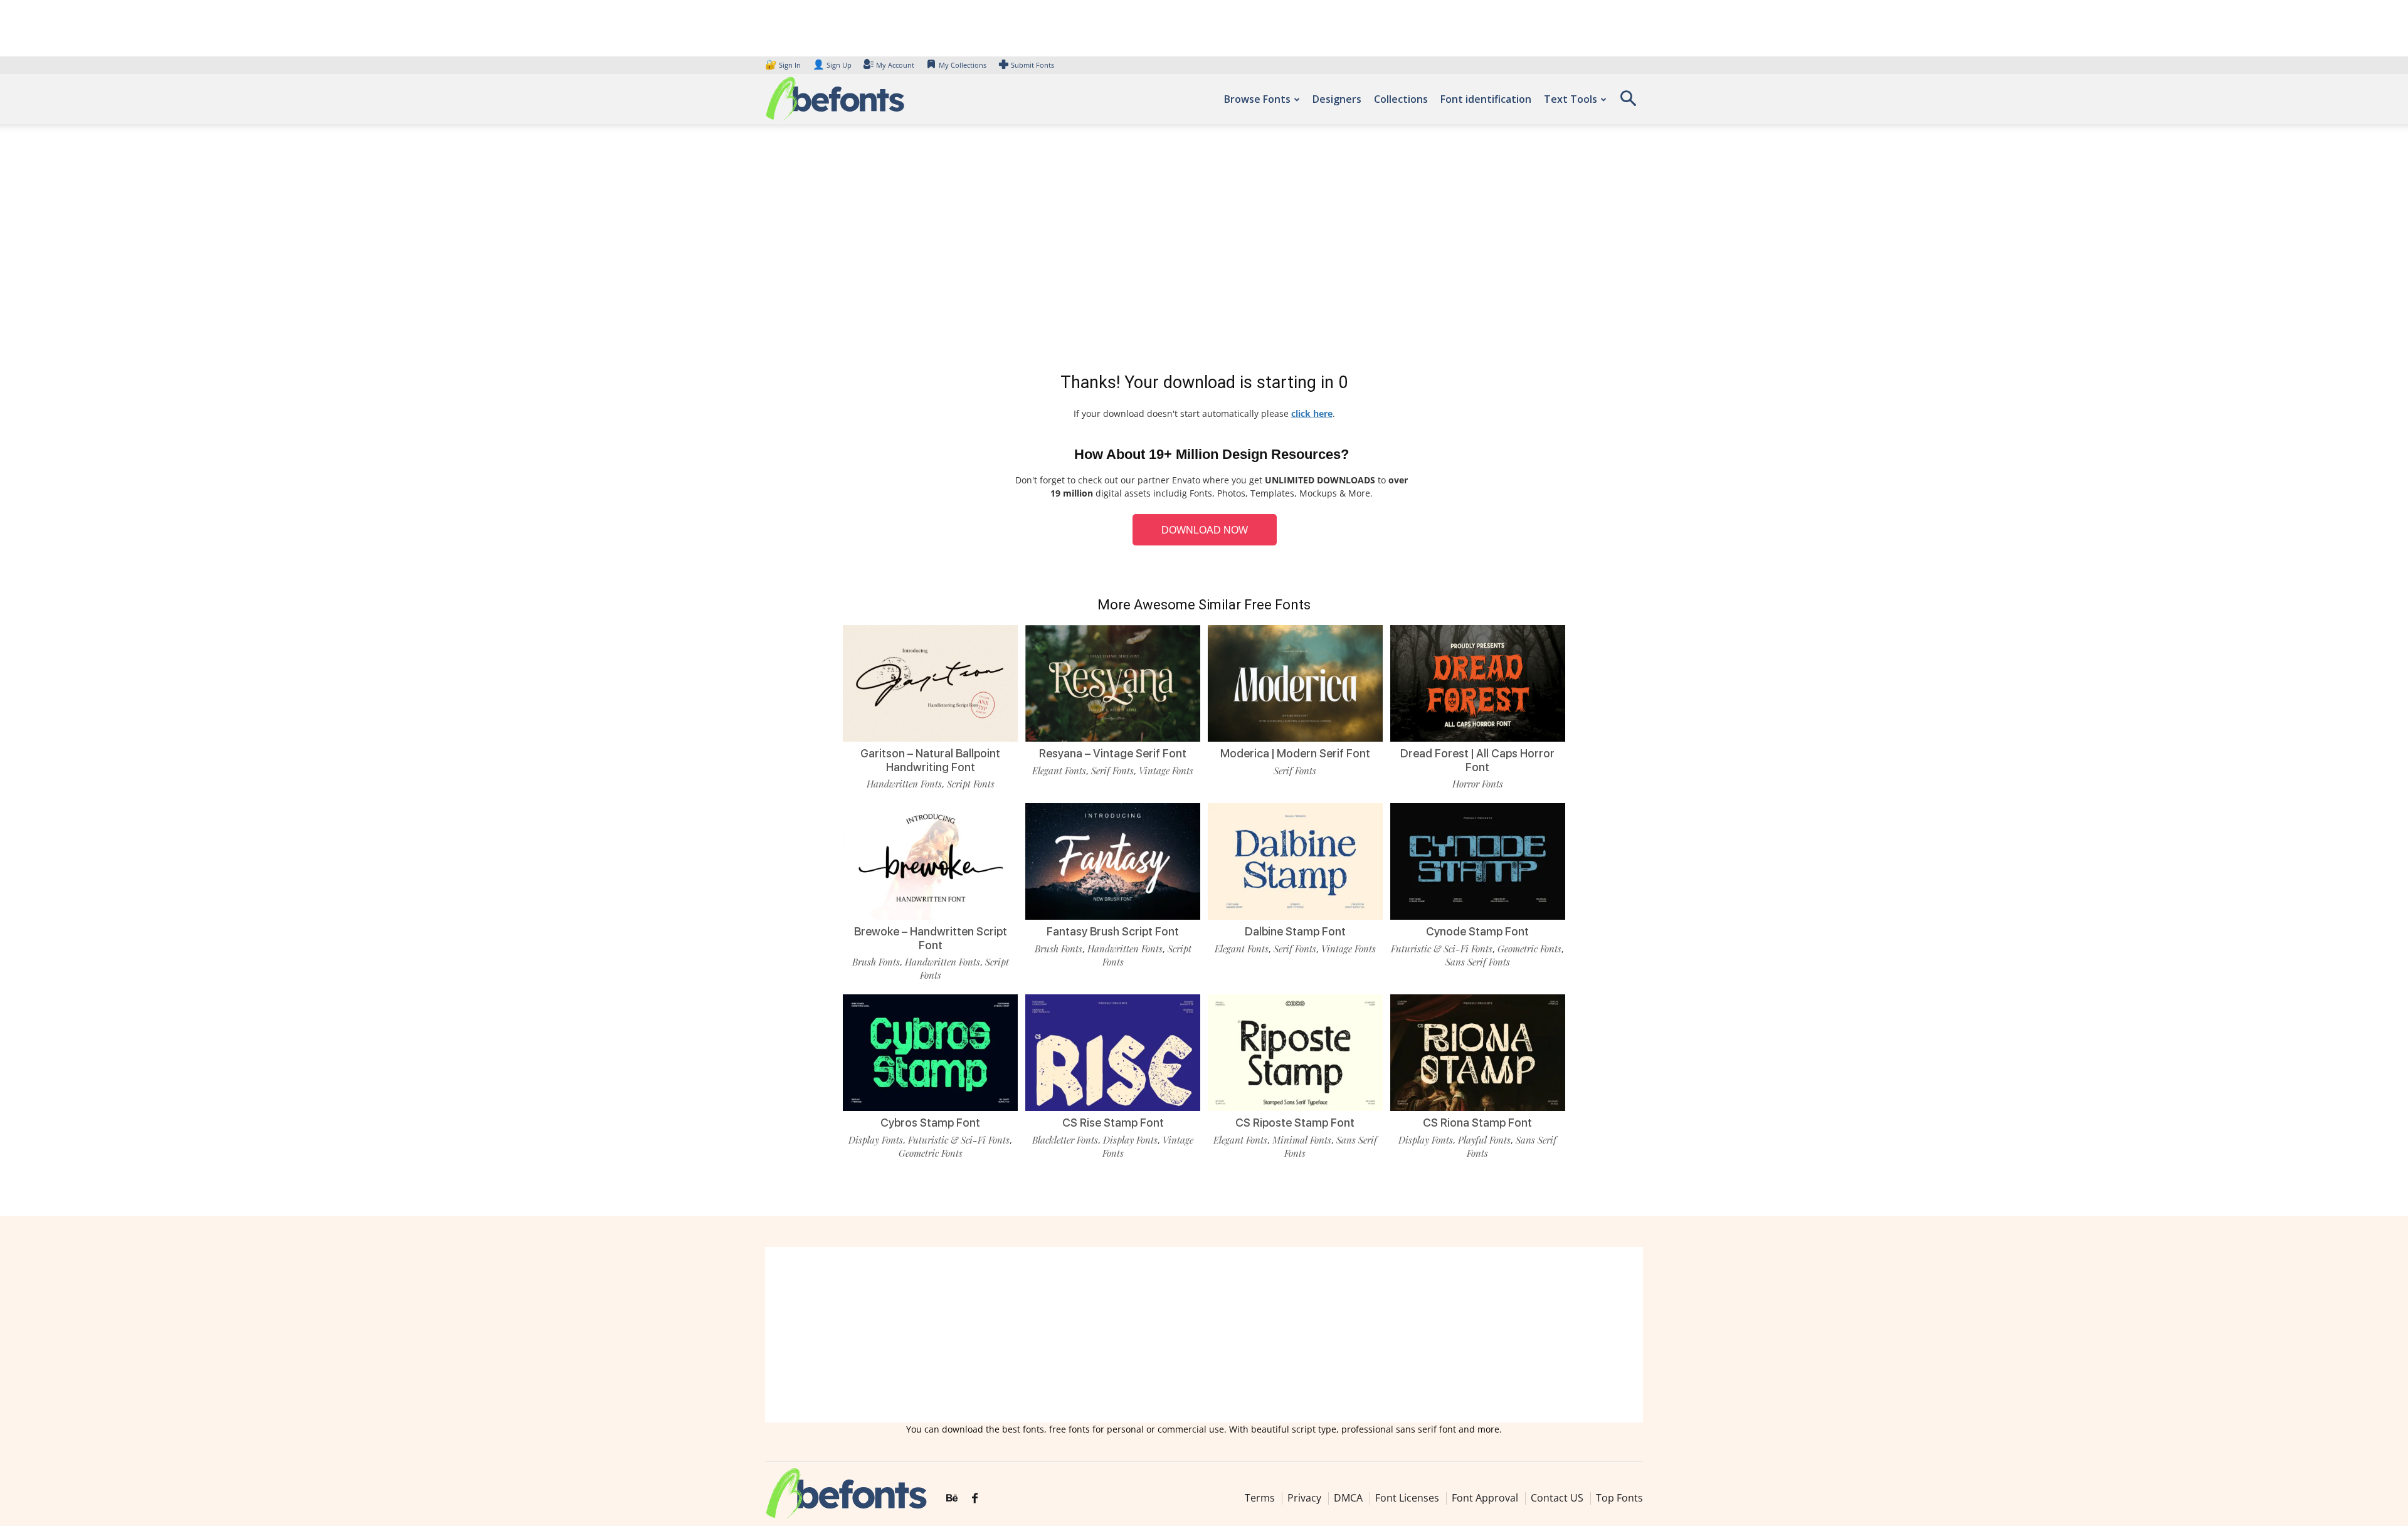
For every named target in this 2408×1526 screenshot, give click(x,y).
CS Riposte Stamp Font (1295, 1123)
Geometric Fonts (1529, 949)
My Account (895, 65)
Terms (1260, 1498)
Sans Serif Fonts (1478, 962)
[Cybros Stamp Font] (930, 1052)
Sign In (784, 65)
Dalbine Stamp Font (1295, 931)
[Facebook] (975, 1498)
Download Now (1205, 530)
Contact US (1557, 1498)
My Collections (963, 65)
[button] (1628, 103)
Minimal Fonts (1302, 1140)
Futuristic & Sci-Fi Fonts (1442, 949)
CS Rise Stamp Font (1113, 1123)
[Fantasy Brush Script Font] (1113, 860)
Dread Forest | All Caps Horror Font (1477, 760)
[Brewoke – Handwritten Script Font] (930, 860)
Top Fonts (1619, 1498)
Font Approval (1485, 1498)
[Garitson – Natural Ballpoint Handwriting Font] (930, 682)
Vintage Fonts (1166, 771)
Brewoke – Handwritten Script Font (931, 938)
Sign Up (832, 65)
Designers (1337, 99)
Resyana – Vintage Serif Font (1113, 753)
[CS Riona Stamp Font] (1478, 1052)
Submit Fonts (1032, 65)
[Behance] (952, 1498)
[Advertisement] (1204, 251)
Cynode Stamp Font (1477, 931)
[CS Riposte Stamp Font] (1295, 1052)
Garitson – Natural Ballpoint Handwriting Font (930, 760)
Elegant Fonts (1059, 771)
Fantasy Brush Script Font (1113, 931)
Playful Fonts (1484, 1140)
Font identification (1486, 99)
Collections (1401, 99)
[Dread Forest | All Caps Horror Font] (1478, 682)
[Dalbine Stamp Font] (1295, 860)
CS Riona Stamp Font (1477, 1123)
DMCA (1348, 1498)
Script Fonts (971, 784)
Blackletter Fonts (1065, 1140)
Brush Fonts (876, 962)
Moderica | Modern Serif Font (1295, 753)
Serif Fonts (1112, 771)
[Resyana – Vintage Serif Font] (1113, 682)
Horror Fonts (1478, 784)
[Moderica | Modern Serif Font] (1295, 682)
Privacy (1304, 1498)
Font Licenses (1407, 1498)
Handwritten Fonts (904, 784)
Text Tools (1571, 99)
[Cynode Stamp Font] (1478, 860)
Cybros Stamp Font (930, 1123)
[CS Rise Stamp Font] (1113, 1052)
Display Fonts (876, 1140)
